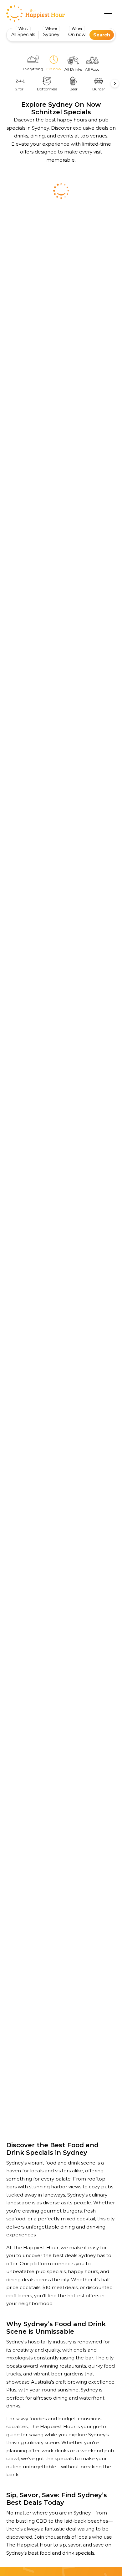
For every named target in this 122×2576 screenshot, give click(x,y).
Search (102, 35)
